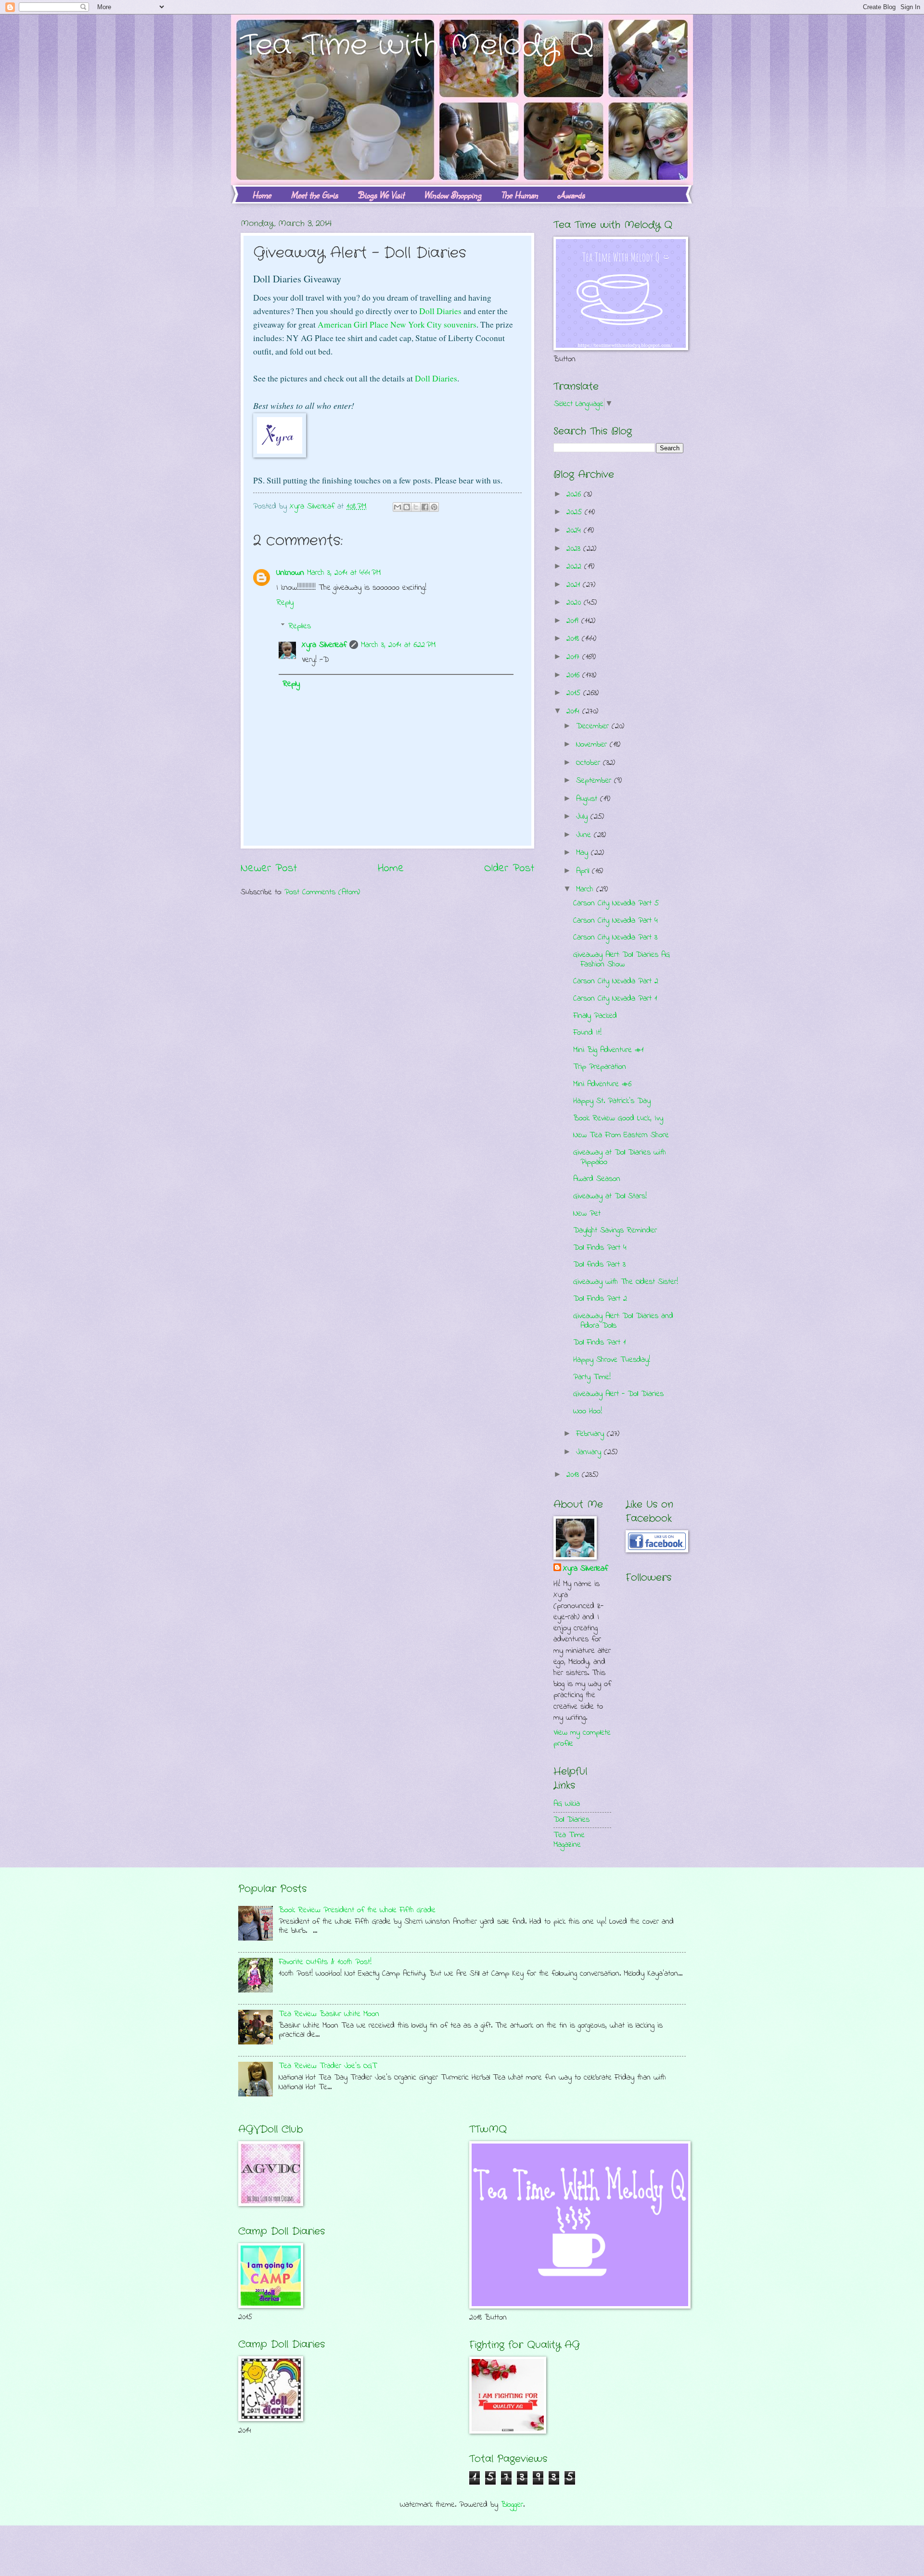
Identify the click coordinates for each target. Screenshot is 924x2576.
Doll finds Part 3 (599, 1265)
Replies (300, 626)
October (590, 763)
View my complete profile (582, 1738)
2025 (576, 512)
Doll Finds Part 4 (600, 1248)
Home (262, 195)
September (595, 781)
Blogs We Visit (381, 195)
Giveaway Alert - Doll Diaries (618, 1394)
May (584, 853)
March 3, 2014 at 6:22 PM (398, 645)
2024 (575, 531)
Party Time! (592, 1377)
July (583, 817)
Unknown (290, 573)
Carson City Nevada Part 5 (616, 903)
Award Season (597, 1179)
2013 (574, 1475)
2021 (575, 585)
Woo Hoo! (588, 1411)
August (588, 799)
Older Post (509, 868)
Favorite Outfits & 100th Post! (325, 1962)
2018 (574, 639)
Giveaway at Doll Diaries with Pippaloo (620, 1157)
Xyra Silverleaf (324, 645)
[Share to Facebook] (425, 507)
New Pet (587, 1214)
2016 (574, 675)
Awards (571, 195)
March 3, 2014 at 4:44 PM (344, 573)
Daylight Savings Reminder (615, 1231)
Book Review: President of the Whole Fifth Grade (357, 1910)
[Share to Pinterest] (434, 507)
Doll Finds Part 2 (600, 1299)
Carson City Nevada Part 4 (616, 921)
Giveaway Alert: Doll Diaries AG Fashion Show (622, 960)
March (586, 889)
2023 (575, 549)
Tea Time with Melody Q (417, 46)
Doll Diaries (440, 311)
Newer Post (269, 868)
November (593, 745)
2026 (575, 495)
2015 (575, 693)
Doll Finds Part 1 (599, 1343)
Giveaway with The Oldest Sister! (626, 1282)
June (585, 835)
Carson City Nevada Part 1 (615, 999)
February (591, 1434)
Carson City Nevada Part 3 (615, 938)
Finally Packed (595, 1016)
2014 (574, 711)
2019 (574, 621)
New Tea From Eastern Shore (621, 1135)
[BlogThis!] (407, 507)
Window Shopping (453, 195)
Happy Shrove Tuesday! (612, 1360)
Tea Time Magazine (569, 1840)
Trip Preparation (600, 1067)
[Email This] (398, 507)
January (590, 1452)
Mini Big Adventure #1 (608, 1050)
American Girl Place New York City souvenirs (397, 324)
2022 (575, 567)
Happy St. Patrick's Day (612, 1101)
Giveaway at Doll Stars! (610, 1196)
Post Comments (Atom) (322, 892)
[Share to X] (416, 507)
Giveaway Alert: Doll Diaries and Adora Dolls (623, 1321)
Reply (285, 603)
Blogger (512, 2505)
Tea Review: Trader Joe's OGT (328, 2066)
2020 (575, 603)
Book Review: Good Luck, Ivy (618, 1118)
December (594, 726)
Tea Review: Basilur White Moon (329, 2014)
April (584, 871)
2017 (574, 657)
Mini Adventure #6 (602, 1084)
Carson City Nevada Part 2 (616, 981)
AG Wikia (567, 1804)
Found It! (587, 1033)
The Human (520, 195)
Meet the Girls (314, 195)
